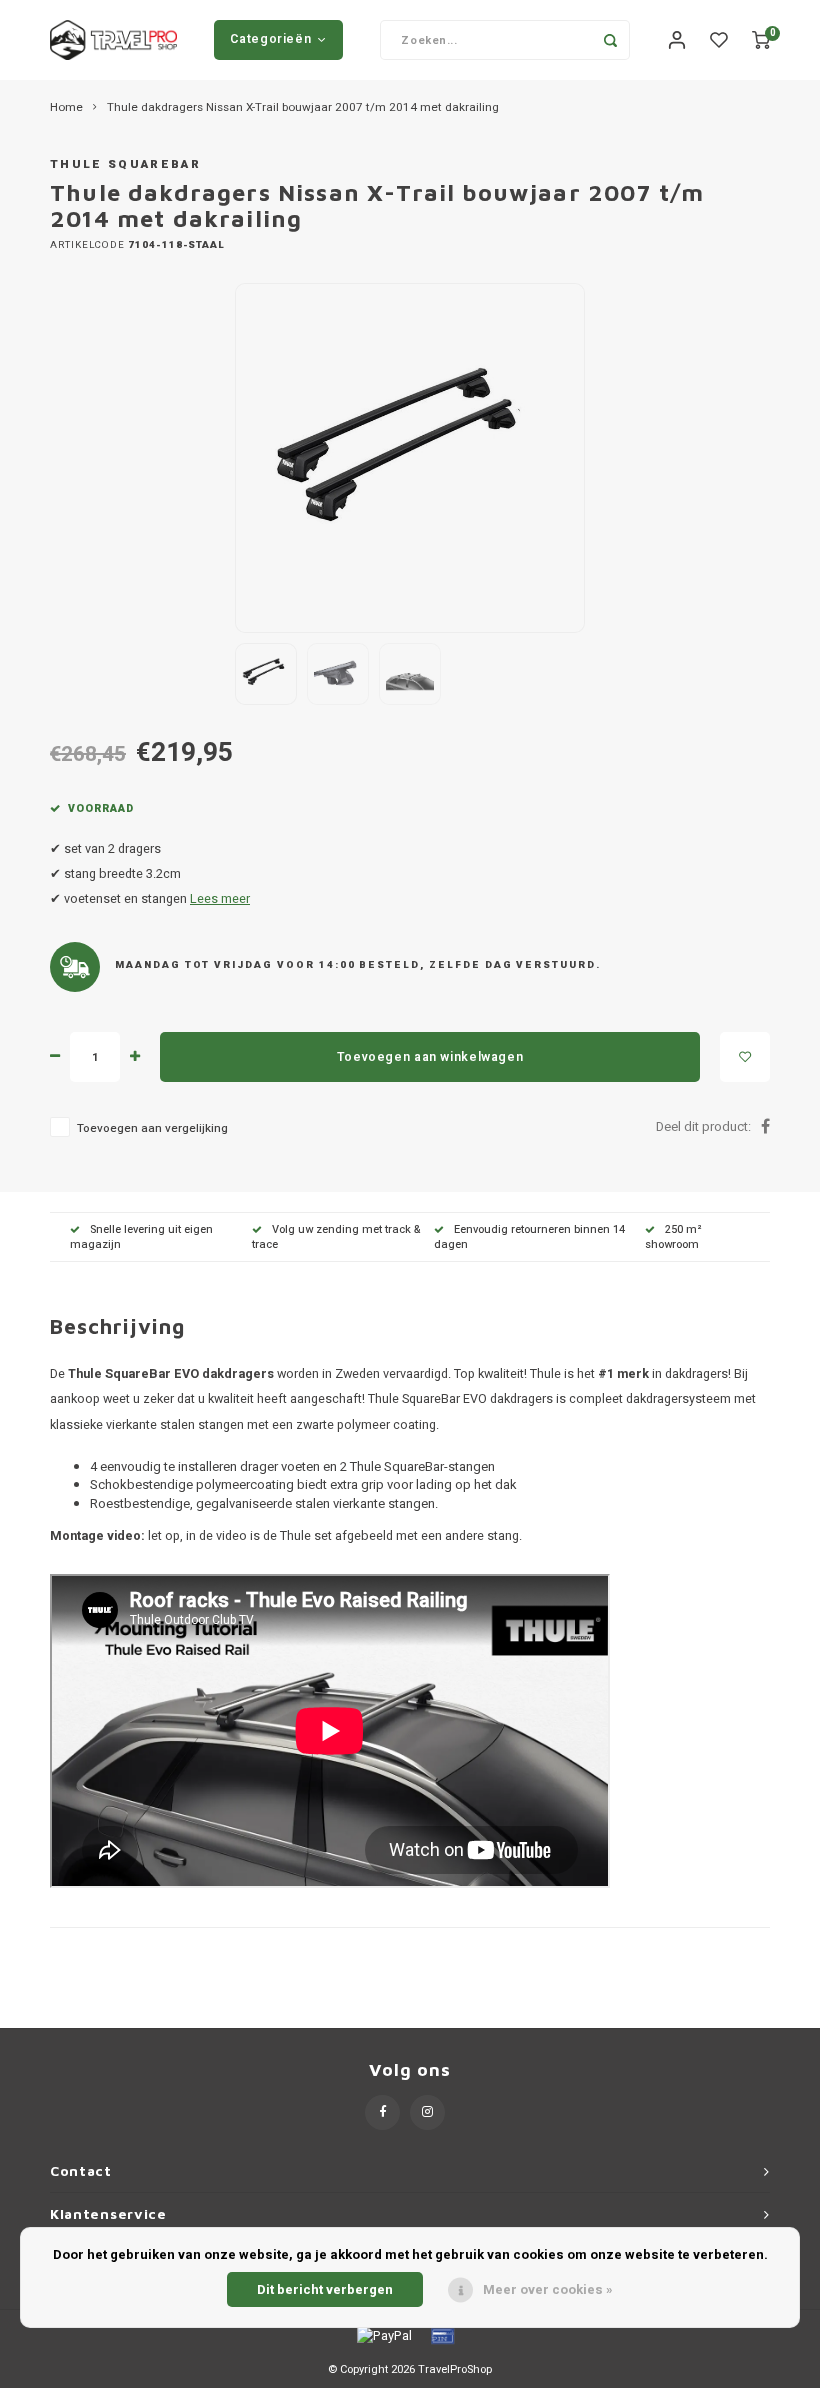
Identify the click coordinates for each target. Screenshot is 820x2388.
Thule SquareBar (125, 164)
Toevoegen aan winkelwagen (430, 1057)
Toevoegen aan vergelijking (152, 1128)
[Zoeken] (610, 40)
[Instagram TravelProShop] (427, 2112)
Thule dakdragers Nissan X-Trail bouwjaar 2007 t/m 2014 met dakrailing (303, 108)
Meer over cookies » (548, 2289)
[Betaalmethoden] (383, 2335)
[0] (761, 40)
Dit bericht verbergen (325, 2289)
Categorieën (270, 39)
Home (66, 108)
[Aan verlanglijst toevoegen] (745, 1057)
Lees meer (220, 899)
